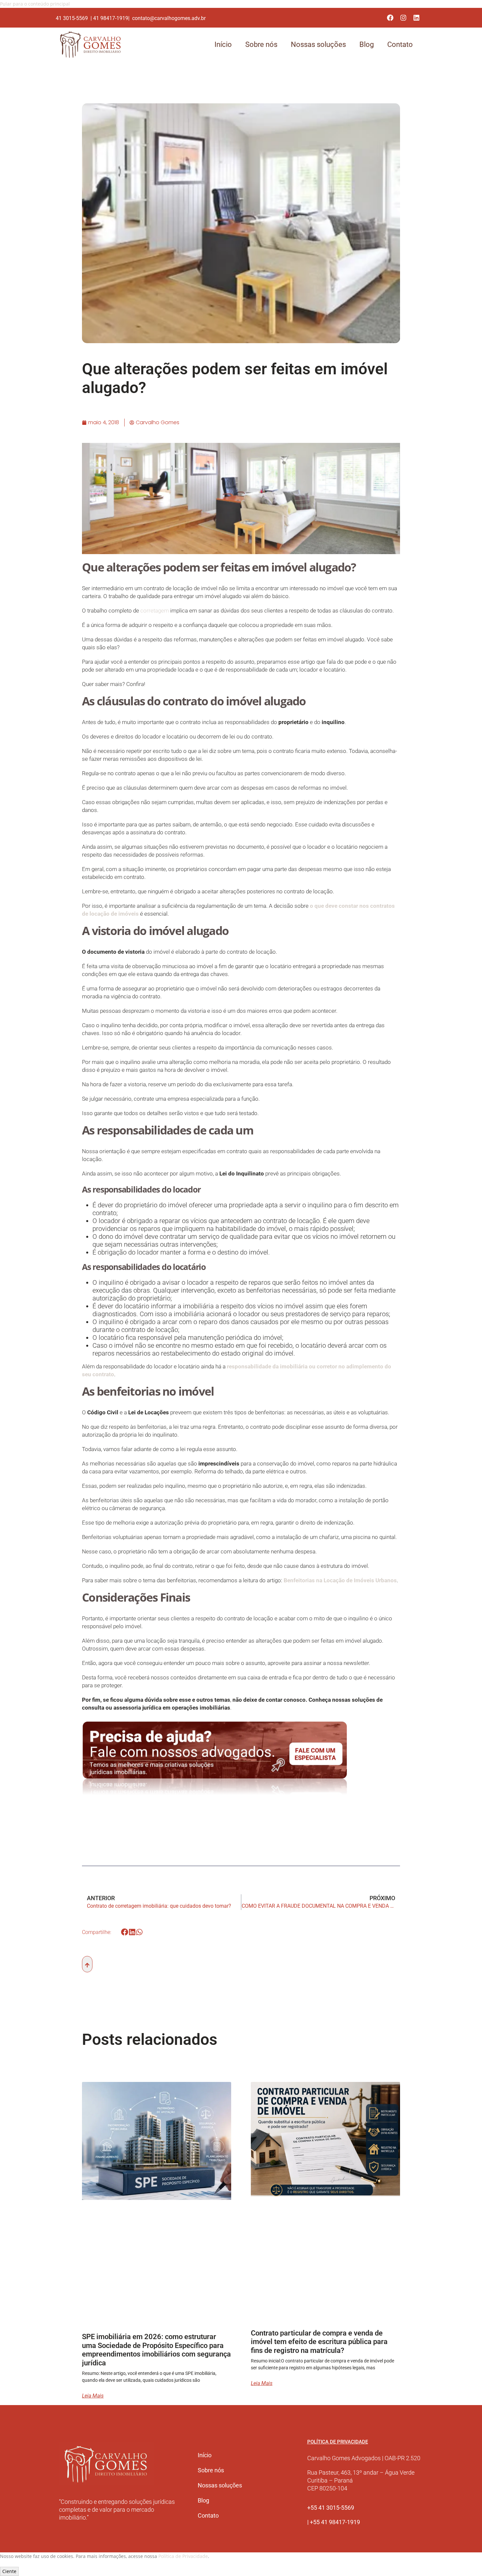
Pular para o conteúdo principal (35, 4)
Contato (400, 44)
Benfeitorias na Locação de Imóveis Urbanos (340, 1580)
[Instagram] (403, 18)
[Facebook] (390, 18)
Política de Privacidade (183, 2556)
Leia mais (93, 2396)
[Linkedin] (416, 18)
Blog (367, 44)
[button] (125, 1932)
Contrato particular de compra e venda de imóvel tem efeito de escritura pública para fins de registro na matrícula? (319, 2342)
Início (223, 44)
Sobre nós (261, 44)
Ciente (9, 2571)
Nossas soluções (318, 44)
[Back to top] (87, 1964)
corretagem (155, 611)
